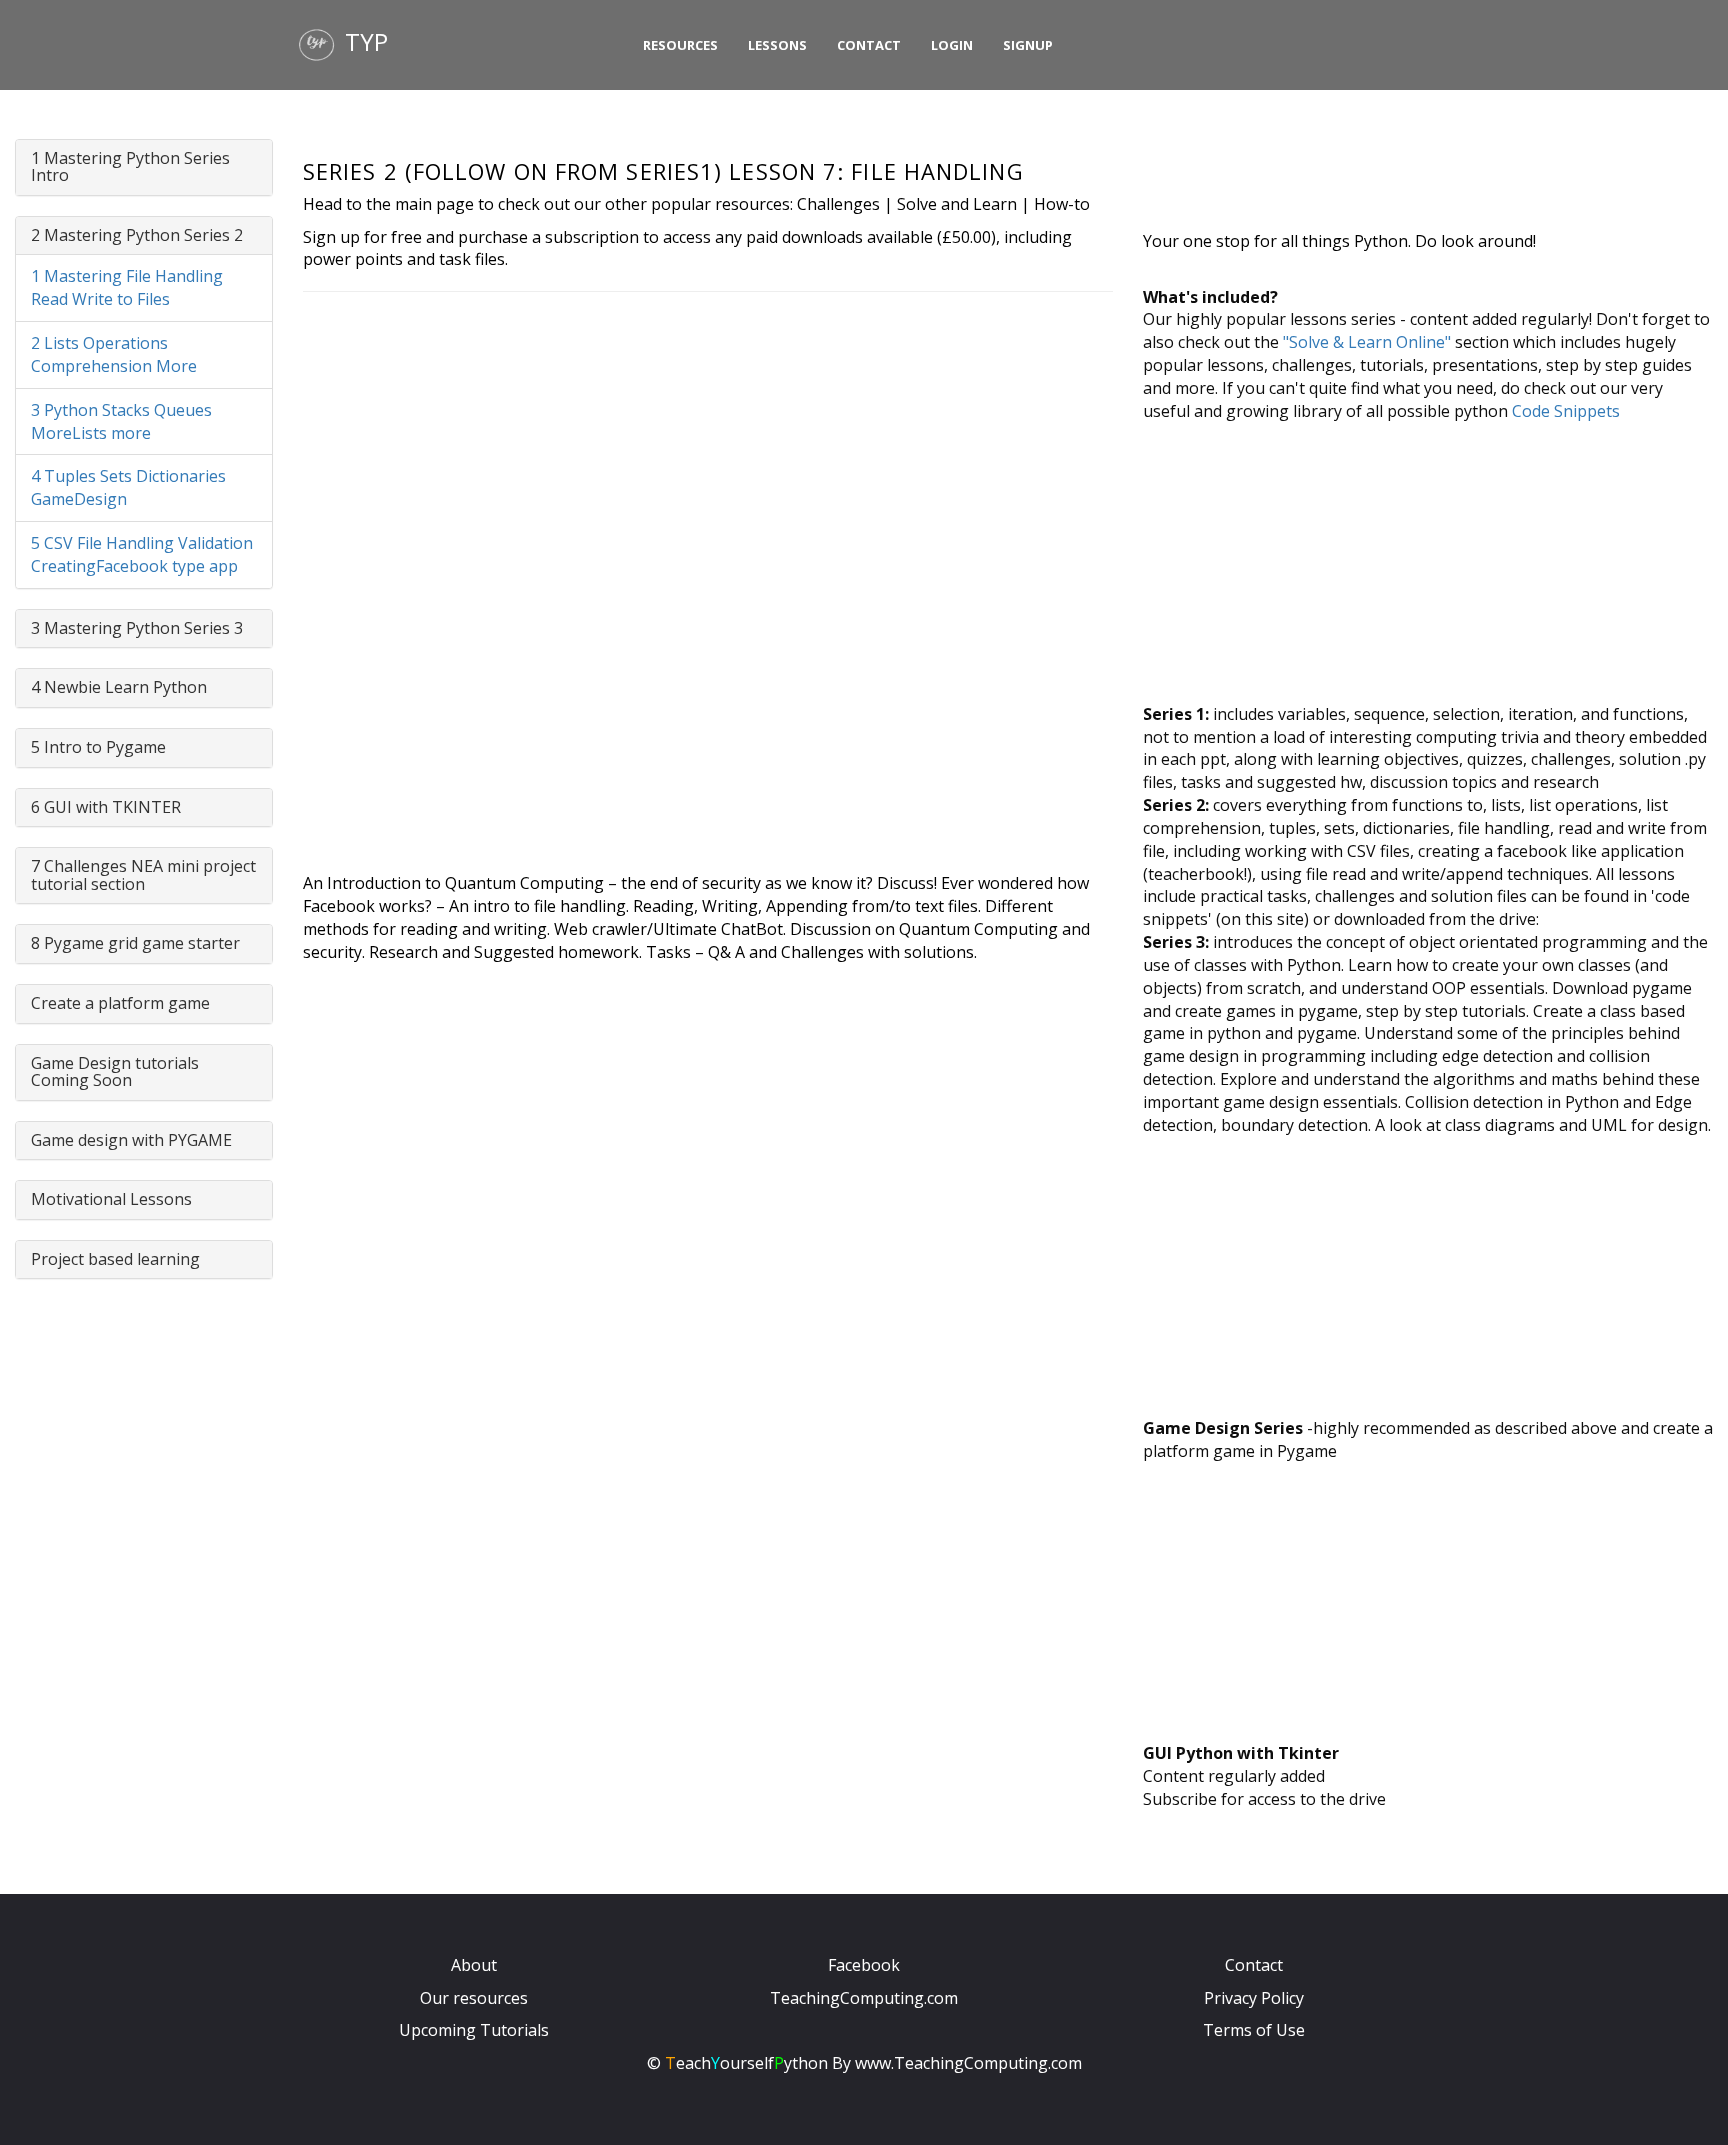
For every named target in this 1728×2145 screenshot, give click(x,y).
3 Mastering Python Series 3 (137, 628)
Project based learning (115, 1259)
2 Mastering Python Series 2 (137, 235)
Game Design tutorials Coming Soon (115, 1072)
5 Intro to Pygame (98, 747)
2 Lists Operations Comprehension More (114, 354)
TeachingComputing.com (864, 1998)
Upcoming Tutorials (474, 2030)
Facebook (864, 1965)
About (474, 1965)
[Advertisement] (1428, 563)
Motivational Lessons (111, 1199)
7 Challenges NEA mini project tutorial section (143, 875)
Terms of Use (1254, 2030)
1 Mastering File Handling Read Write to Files (127, 287)
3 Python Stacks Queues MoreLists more (121, 421)
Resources (680, 45)
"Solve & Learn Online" (1367, 342)
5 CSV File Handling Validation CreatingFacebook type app (142, 554)
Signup (1028, 45)
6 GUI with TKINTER (106, 807)
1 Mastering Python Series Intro (130, 167)
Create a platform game (120, 1003)
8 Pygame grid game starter (135, 943)
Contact (869, 45)
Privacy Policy (1254, 1998)
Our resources (474, 1998)
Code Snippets (1566, 411)
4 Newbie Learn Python (119, 687)
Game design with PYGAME (131, 1140)
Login (952, 45)
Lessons (777, 45)
